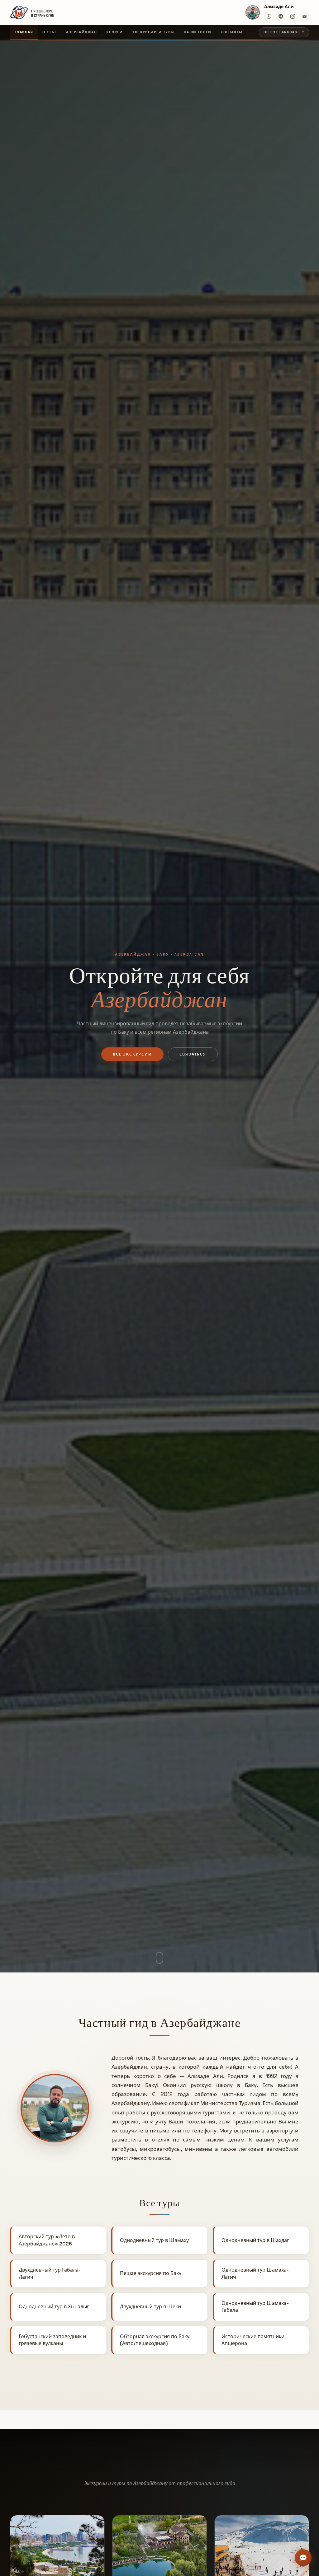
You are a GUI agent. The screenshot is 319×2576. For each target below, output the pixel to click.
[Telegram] (281, 16)
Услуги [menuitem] (114, 32)
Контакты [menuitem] (231, 32)
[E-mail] (304, 16)
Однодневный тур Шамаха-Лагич (255, 2273)
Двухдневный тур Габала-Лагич (50, 2273)
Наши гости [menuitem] (198, 32)
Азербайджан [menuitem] (81, 32)
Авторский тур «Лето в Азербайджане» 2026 (47, 2240)
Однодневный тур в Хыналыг (54, 2307)
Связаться (193, 1054)
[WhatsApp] (269, 16)
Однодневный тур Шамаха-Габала (255, 2307)
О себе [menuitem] (50, 32)
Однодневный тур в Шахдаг (255, 2240)
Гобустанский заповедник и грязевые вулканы (52, 2340)
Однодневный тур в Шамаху (154, 2240)
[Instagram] (293, 16)
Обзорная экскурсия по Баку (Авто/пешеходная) (155, 2340)
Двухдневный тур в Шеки (150, 2307)
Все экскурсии (132, 1054)
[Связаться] (303, 2558)
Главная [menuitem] (24, 32)
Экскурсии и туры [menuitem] (153, 32)
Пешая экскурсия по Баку (151, 2273)
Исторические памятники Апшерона (253, 2340)
